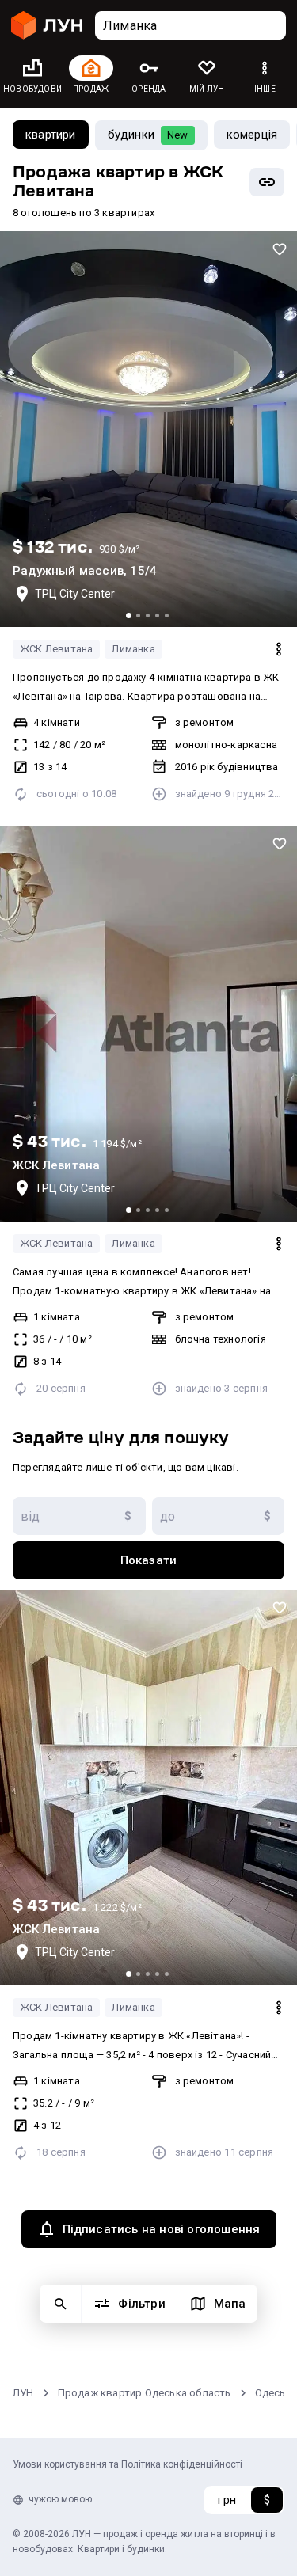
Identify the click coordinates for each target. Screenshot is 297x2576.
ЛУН (23, 2393)
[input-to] (219, 1516)
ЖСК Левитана (56, 649)
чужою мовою (60, 2499)
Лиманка (133, 649)
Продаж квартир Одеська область (145, 2393)
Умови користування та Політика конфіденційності (128, 2464)
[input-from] (79, 1516)
